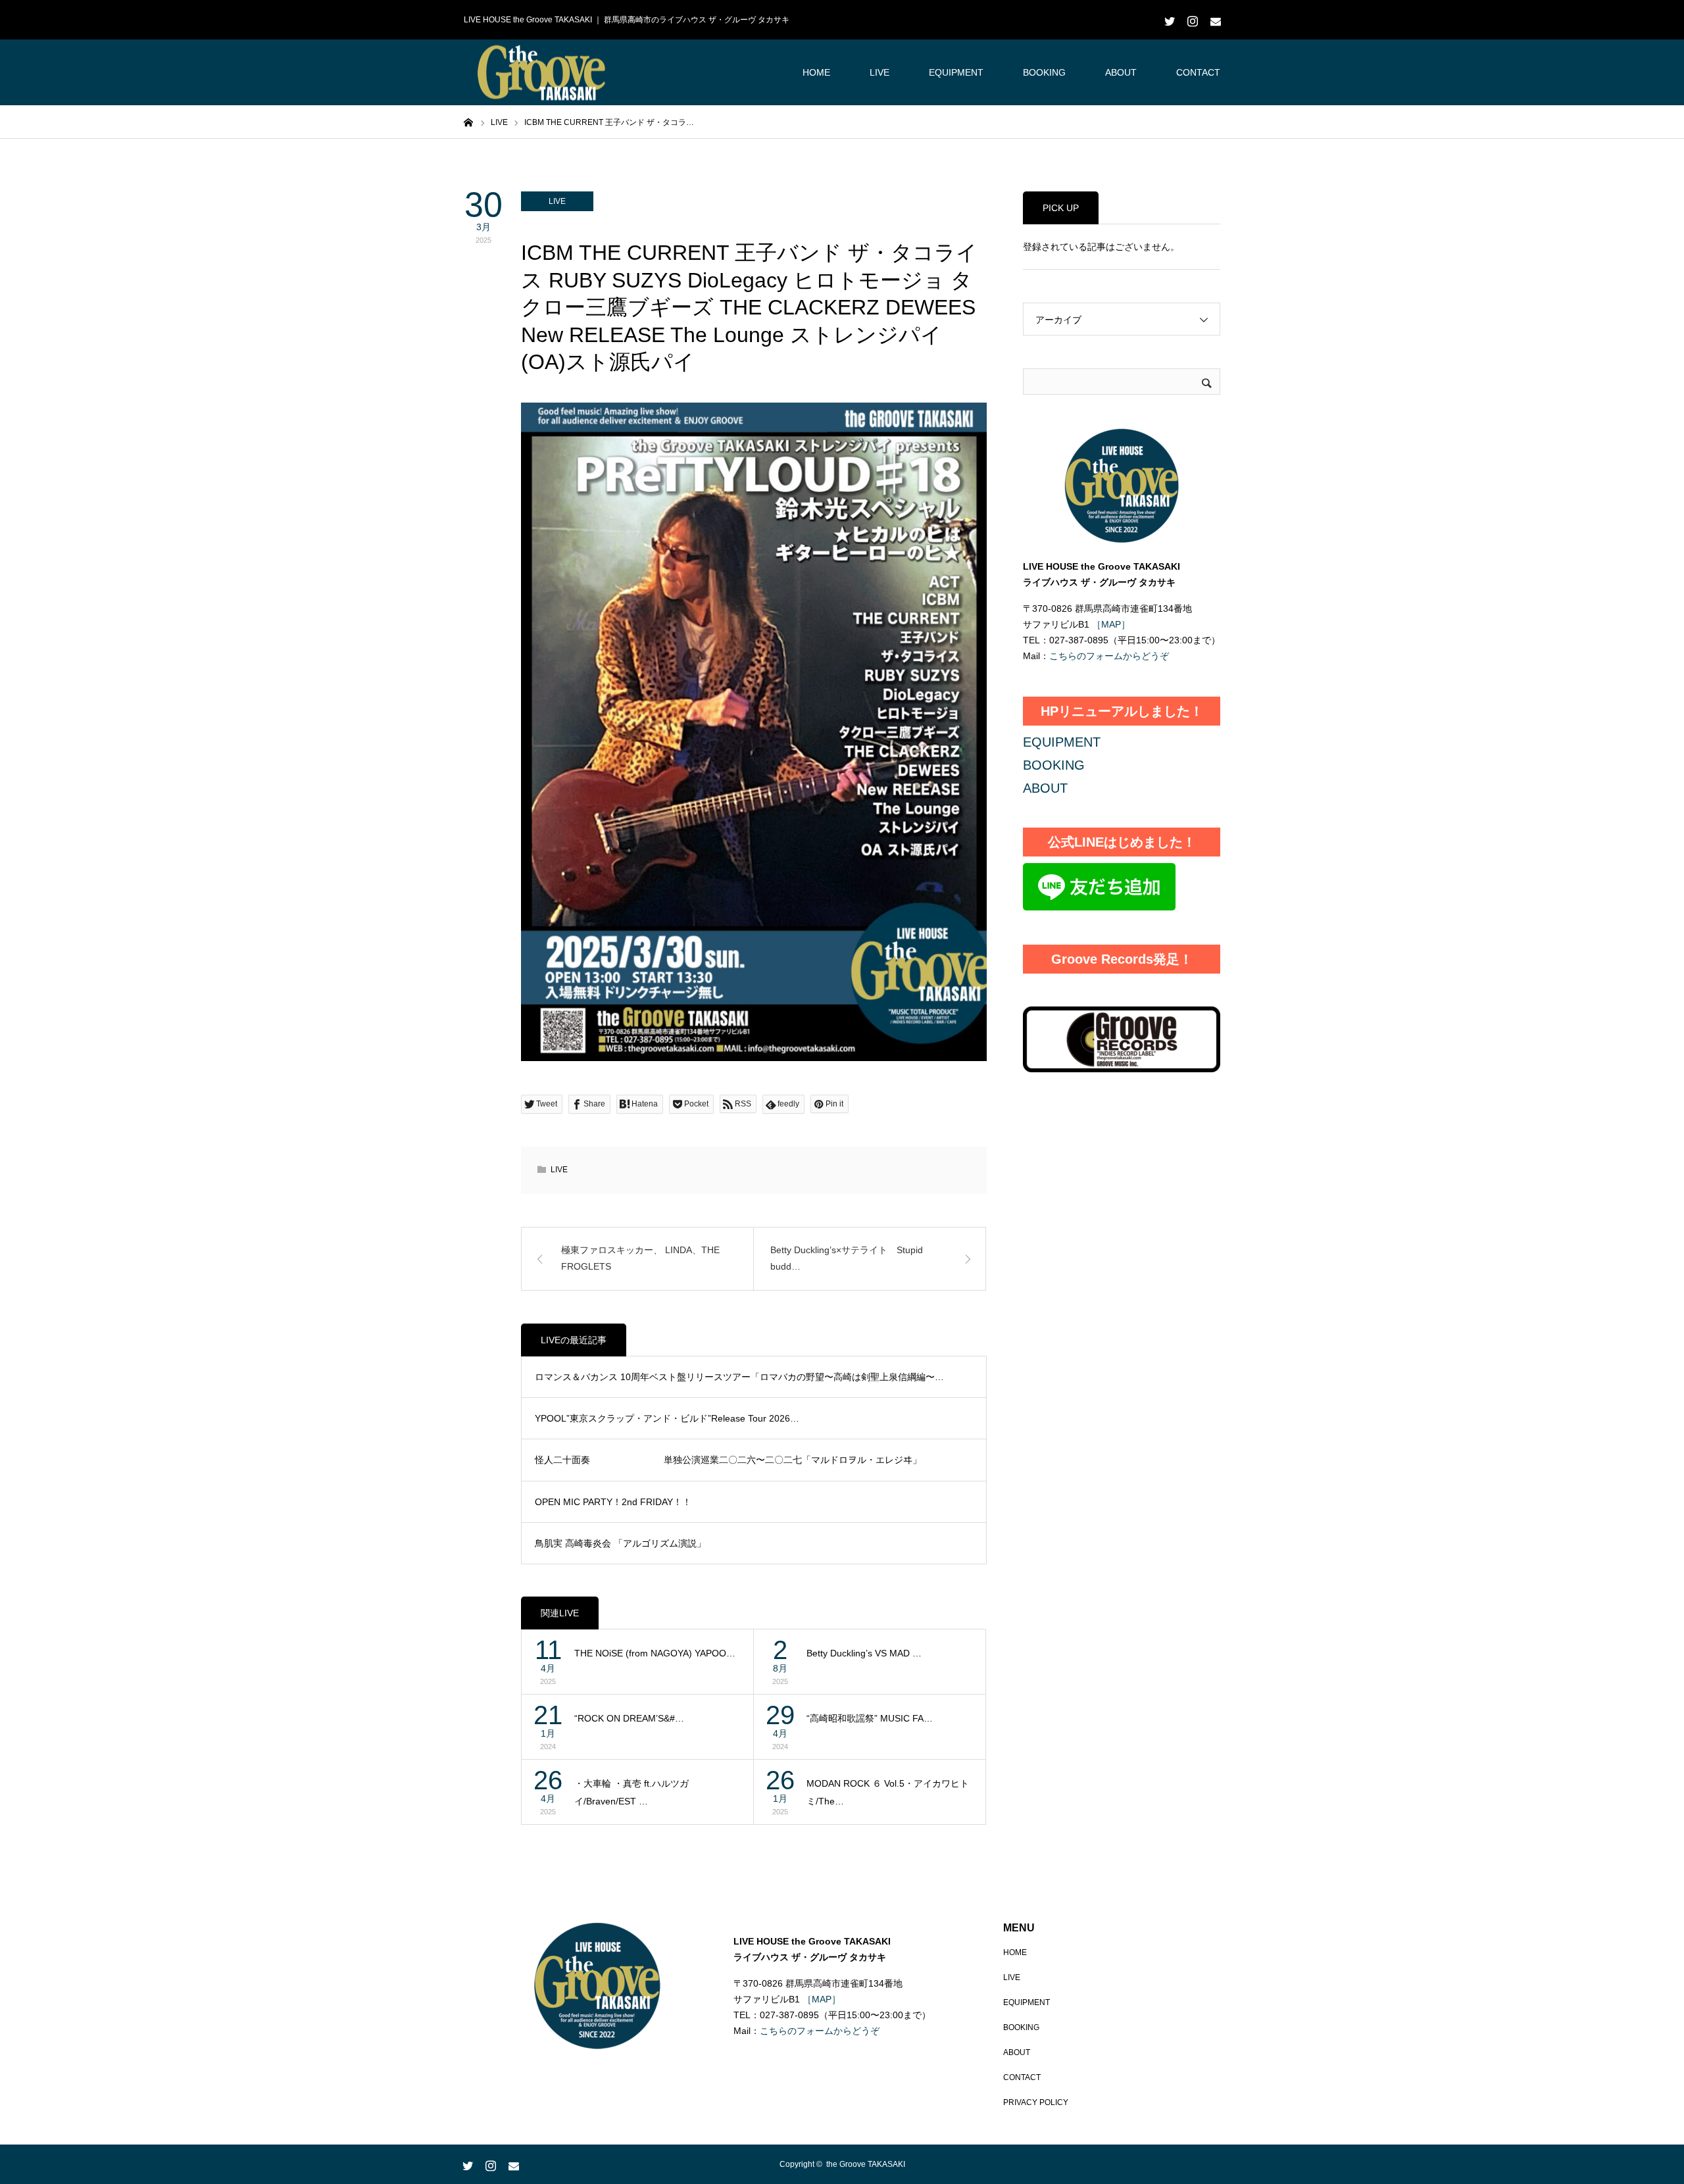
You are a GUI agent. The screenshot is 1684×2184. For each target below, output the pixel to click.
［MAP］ (1110, 624)
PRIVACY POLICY (1036, 2102)
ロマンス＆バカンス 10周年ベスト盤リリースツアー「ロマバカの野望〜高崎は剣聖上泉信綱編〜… (739, 1377)
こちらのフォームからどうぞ (1109, 656)
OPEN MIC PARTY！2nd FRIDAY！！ (613, 1502)
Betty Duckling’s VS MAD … (864, 1653)
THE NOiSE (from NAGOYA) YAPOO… (655, 1653)
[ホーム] (468, 122)
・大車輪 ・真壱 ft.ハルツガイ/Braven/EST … (631, 1792)
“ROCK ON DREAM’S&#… (629, 1718)
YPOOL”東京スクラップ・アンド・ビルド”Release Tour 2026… (667, 1418)
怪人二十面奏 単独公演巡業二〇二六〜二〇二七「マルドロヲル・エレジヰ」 (728, 1460)
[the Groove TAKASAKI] (543, 73)
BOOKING (1044, 72)
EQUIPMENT (956, 72)
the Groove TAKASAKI (866, 2164)
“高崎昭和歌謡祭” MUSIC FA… (870, 1718)
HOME (816, 72)
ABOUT (1121, 72)
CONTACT (1198, 72)
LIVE (879, 72)
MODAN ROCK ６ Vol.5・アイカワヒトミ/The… (888, 1792)
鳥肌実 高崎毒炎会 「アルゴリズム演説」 (620, 1543)
